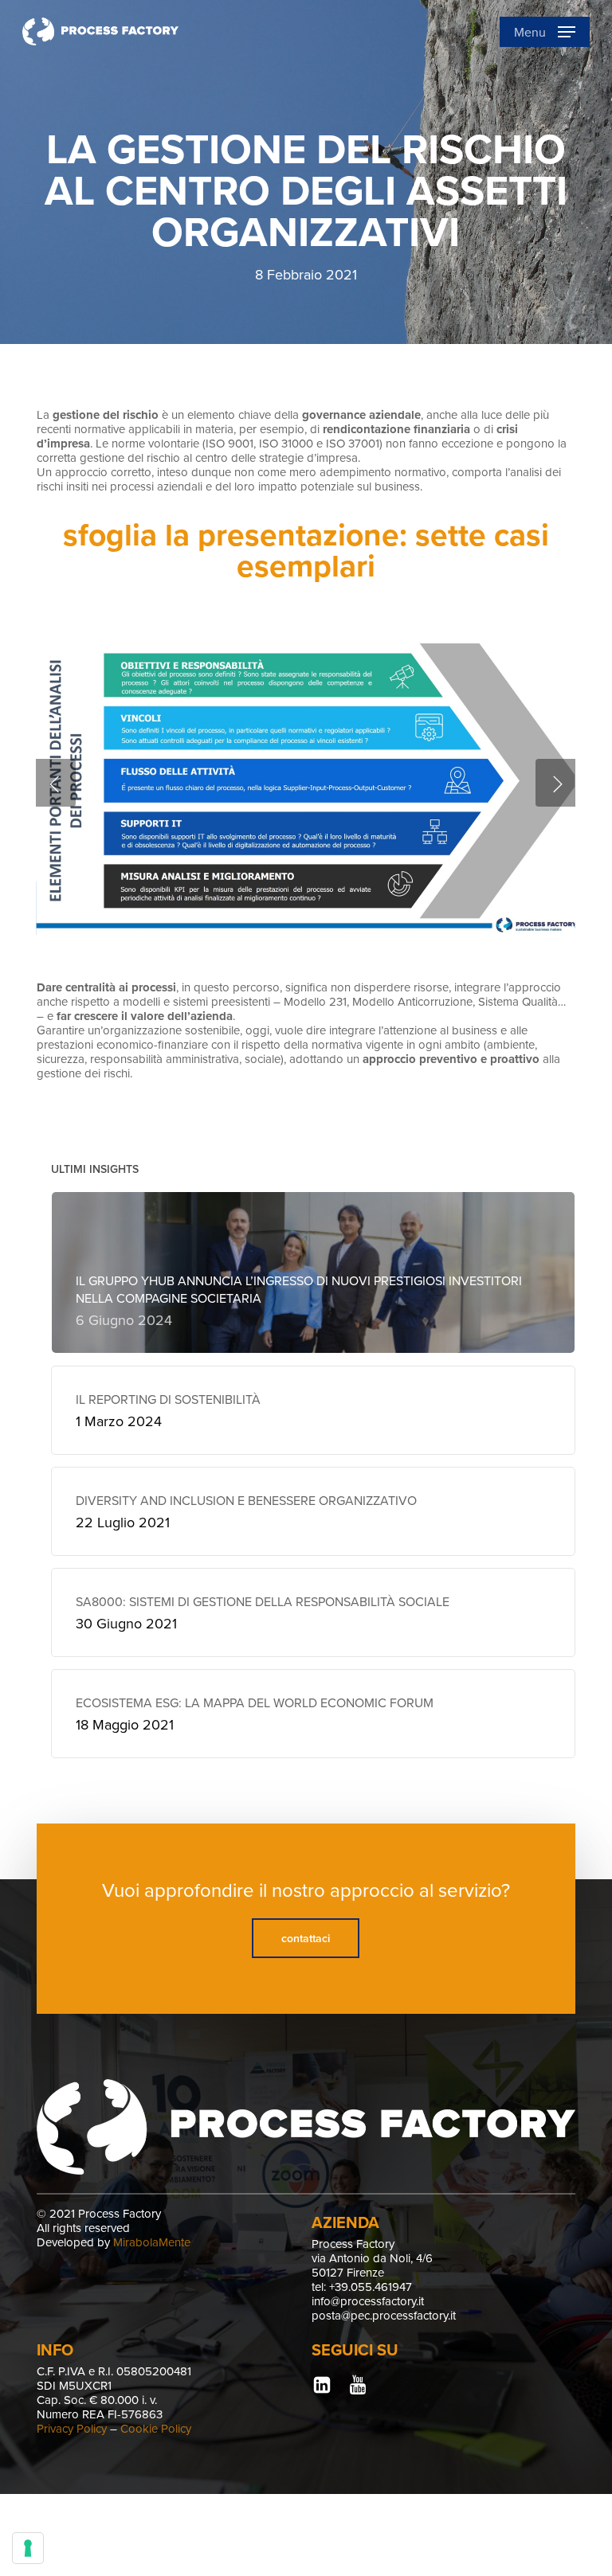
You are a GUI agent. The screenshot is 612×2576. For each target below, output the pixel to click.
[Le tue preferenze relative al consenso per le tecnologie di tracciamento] (28, 2548)
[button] (545, 32)
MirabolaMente (152, 2242)
